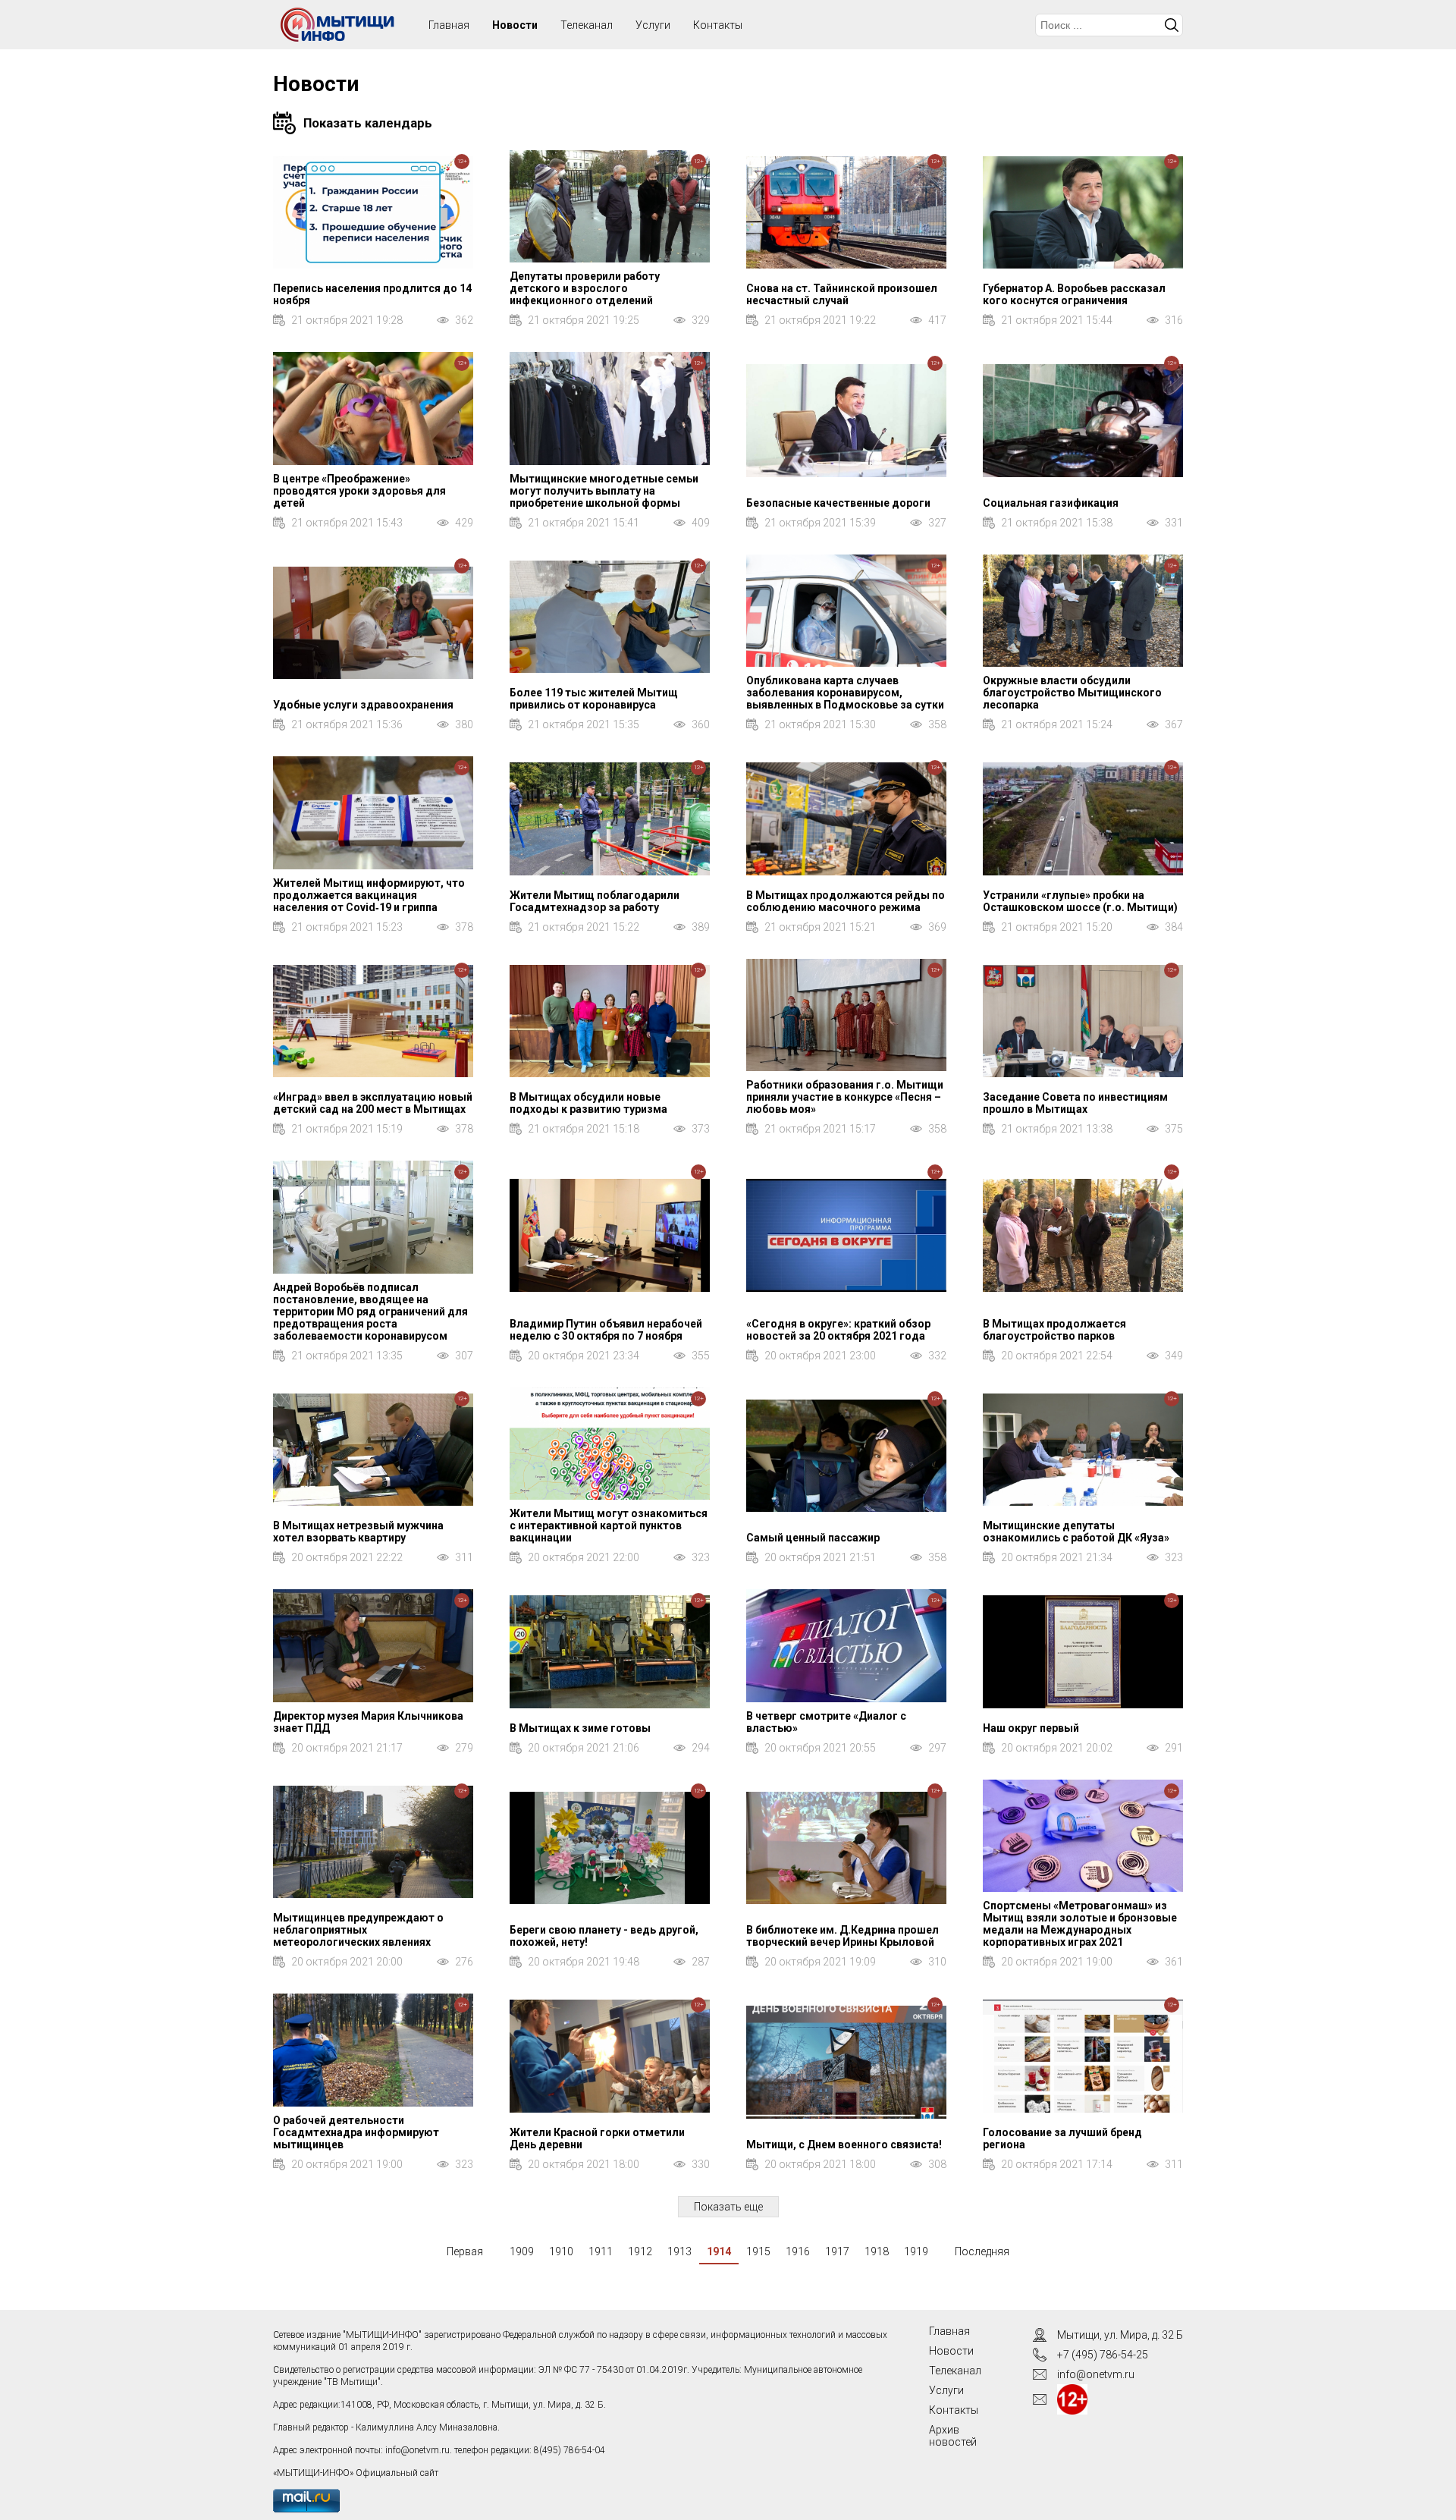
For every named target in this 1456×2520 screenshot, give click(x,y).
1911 (601, 2251)
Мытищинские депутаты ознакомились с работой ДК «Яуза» (1076, 1532)
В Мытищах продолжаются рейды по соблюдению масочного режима (846, 901)
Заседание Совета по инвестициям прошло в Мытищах (1075, 1103)
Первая (465, 2251)
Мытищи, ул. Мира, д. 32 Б (1120, 2335)
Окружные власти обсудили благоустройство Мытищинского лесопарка (1072, 693)
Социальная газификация (1051, 503)
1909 (522, 2251)
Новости (515, 25)
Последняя (982, 2251)
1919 (916, 2251)
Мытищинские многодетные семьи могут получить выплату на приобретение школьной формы (604, 491)
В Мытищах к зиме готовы (580, 1728)
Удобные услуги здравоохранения (363, 705)
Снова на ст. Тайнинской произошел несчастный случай (842, 294)
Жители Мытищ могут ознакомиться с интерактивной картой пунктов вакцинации (609, 1526)
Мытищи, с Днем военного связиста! (844, 2145)
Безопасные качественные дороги (838, 503)
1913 (679, 2251)
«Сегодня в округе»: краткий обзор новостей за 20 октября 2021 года (838, 1330)
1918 (877, 2251)
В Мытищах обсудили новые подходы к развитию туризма (588, 1103)
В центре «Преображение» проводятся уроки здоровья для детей (359, 491)
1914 (719, 2251)
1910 (561, 2251)
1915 (758, 2251)
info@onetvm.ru (417, 2450)
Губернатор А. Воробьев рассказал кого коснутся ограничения (1074, 294)
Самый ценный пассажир (813, 1538)
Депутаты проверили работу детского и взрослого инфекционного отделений (585, 288)
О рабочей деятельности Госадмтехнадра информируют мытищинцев (356, 2132)
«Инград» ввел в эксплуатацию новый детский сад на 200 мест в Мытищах (373, 1103)
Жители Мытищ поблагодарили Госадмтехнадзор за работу (595, 901)
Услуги (653, 25)
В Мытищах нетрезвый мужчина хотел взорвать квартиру (358, 1532)
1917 (837, 2251)
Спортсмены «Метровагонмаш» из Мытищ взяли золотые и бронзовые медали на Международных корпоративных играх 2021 (1080, 1924)
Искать (1172, 25)
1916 (798, 2251)
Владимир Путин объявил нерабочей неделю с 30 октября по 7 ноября (606, 1330)
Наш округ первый (1031, 1728)
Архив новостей (953, 2436)
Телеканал (587, 25)
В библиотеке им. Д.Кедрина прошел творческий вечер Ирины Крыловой (843, 1936)
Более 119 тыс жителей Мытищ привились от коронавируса (594, 699)
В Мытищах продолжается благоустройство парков (1054, 1330)
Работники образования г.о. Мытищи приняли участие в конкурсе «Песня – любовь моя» (845, 1097)
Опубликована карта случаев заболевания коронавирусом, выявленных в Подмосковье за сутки (845, 693)
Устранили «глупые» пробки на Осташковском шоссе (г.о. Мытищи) (1080, 901)
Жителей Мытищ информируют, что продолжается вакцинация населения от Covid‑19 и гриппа (369, 895)
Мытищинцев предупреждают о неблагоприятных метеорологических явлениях (358, 1930)
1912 (640, 2251)
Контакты (718, 25)
